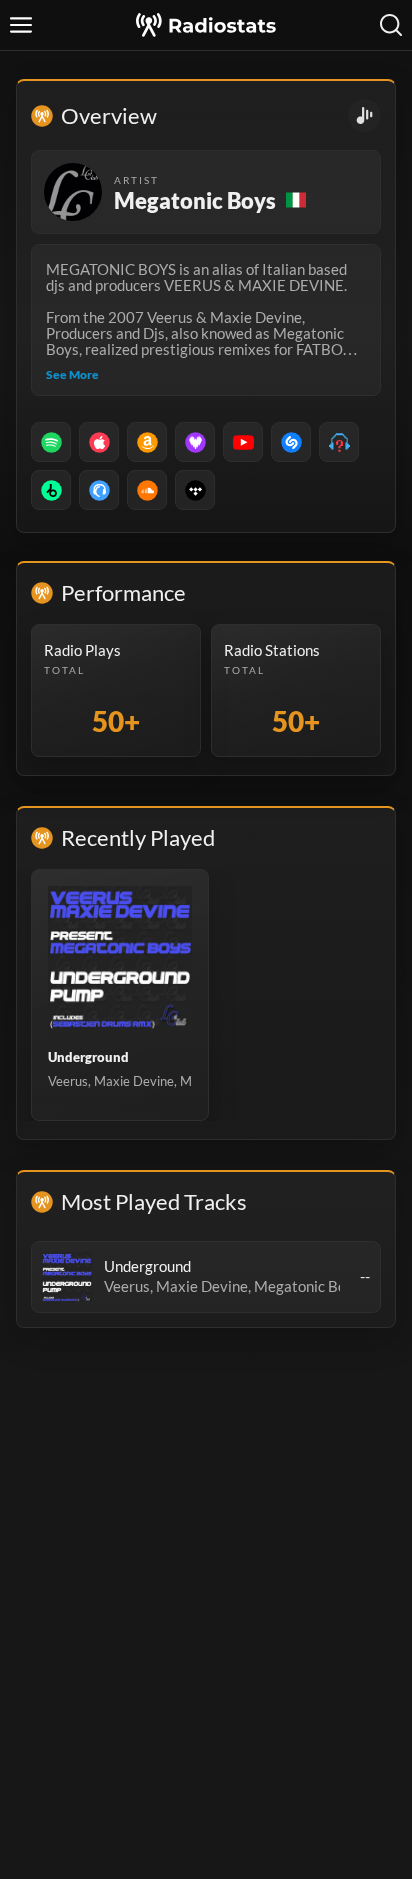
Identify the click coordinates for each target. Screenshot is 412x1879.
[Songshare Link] (364, 115)
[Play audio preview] (67, 1277)
